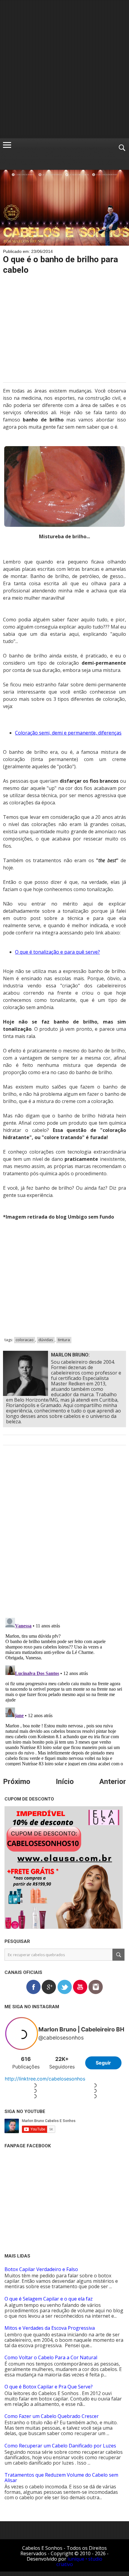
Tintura (64, 1340)
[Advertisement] (64, 69)
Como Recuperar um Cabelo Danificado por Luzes (60, 2446)
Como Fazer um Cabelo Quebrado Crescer (52, 2416)
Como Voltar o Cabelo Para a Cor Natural (51, 2357)
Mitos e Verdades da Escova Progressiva (50, 2328)
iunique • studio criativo (79, 2562)
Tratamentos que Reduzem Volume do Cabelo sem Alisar (61, 2478)
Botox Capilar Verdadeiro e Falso (41, 2269)
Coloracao (25, 1340)
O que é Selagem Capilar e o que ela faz (49, 2299)
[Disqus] (64, 1536)
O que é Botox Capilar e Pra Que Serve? (49, 2387)
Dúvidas (46, 1340)
